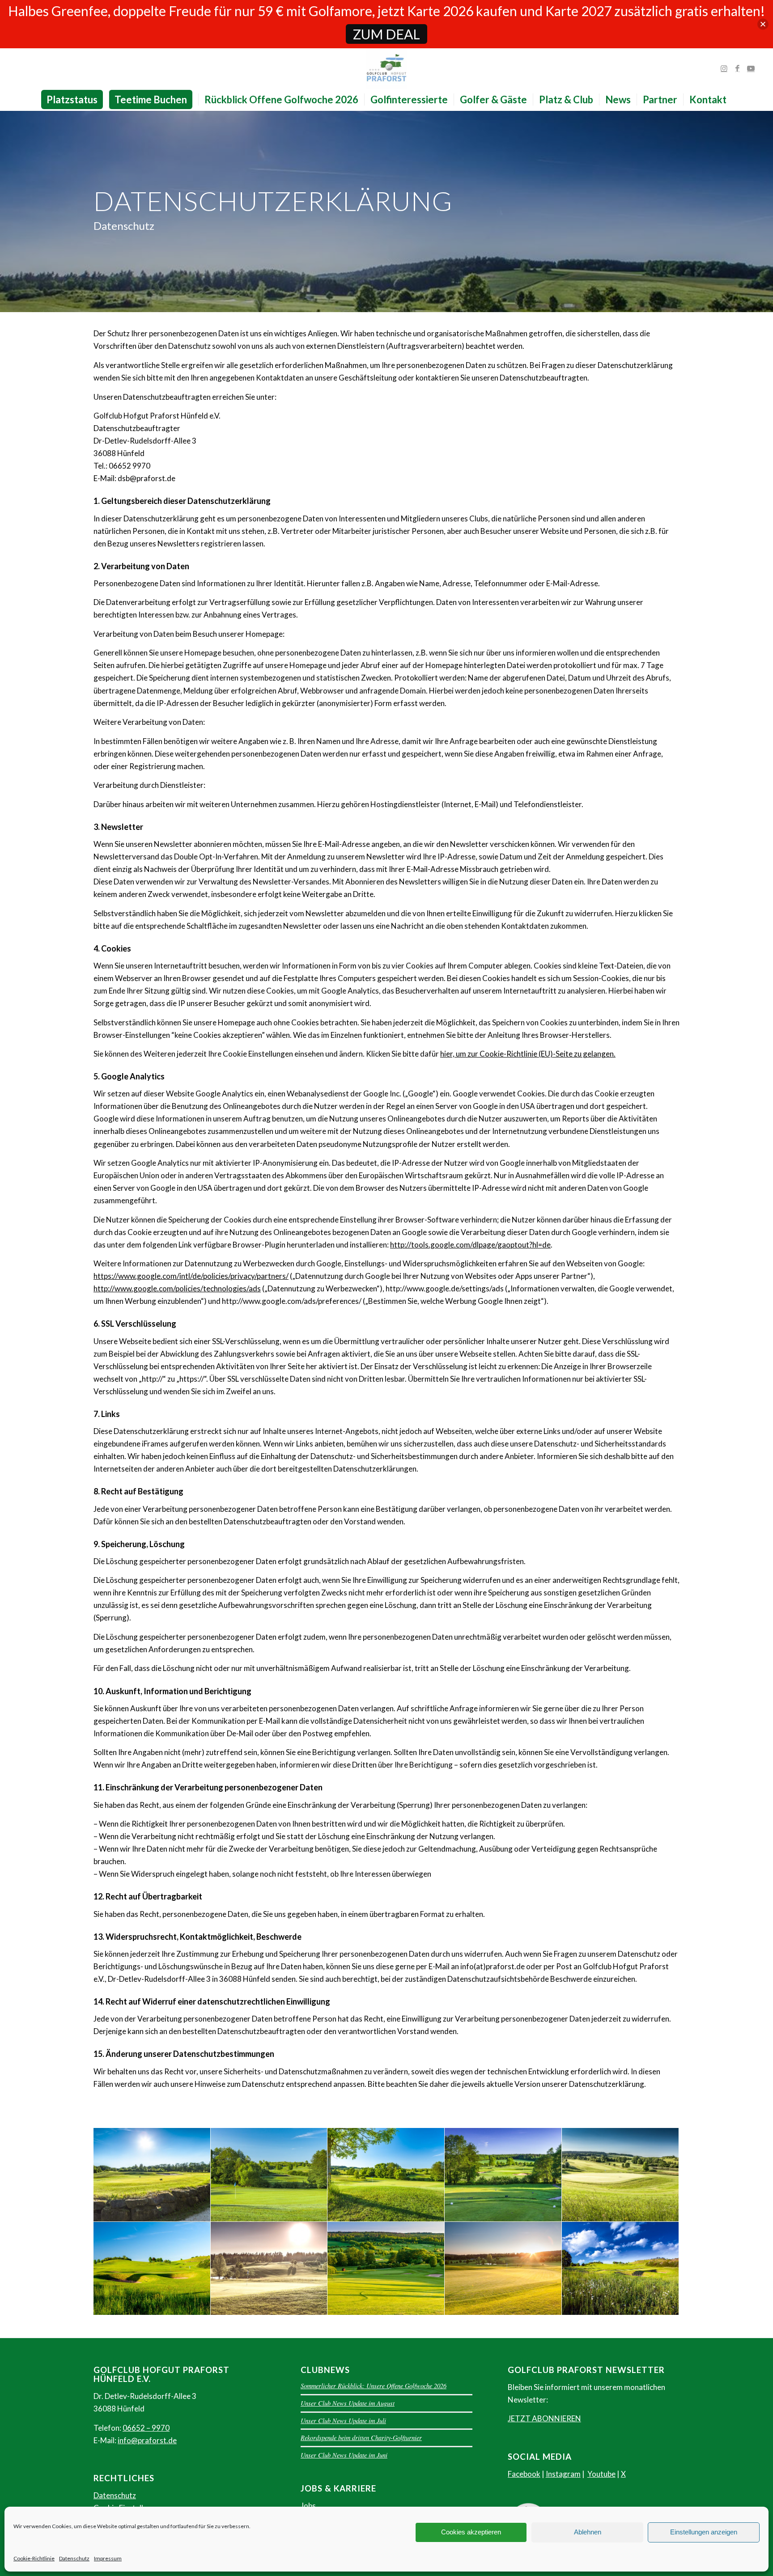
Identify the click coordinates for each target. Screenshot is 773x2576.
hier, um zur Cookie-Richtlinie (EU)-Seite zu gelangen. (528, 1054)
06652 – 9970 (146, 2428)
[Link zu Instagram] (724, 68)
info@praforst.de (147, 2440)
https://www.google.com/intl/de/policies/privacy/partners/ (191, 1276)
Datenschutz (74, 2558)
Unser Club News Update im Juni (344, 2455)
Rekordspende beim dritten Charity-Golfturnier (361, 2438)
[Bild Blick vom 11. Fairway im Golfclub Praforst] (386, 2269)
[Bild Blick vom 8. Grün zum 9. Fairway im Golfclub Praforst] (269, 2269)
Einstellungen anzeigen (704, 2532)
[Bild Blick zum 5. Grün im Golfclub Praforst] (620, 2175)
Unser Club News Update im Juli (343, 2421)
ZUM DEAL (386, 34)
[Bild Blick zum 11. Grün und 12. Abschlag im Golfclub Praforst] (152, 2269)
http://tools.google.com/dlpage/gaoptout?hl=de (470, 1245)
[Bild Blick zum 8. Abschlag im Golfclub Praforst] (152, 2175)
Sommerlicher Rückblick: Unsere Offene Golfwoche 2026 (374, 2386)
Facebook (524, 2474)
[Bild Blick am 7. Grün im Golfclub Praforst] (386, 2175)
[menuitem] (75, 100)
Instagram (563, 2474)
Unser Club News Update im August (348, 2403)
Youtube (601, 2474)
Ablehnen (588, 2532)
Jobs (308, 2506)
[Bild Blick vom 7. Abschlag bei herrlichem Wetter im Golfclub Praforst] (503, 2175)
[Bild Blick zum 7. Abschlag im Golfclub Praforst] (269, 2175)
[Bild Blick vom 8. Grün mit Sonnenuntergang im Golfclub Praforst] (503, 2269)
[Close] (763, 24)
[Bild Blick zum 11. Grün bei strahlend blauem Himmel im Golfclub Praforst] (620, 2269)
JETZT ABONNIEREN (544, 2418)
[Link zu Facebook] (737, 68)
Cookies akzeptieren (471, 2532)
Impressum (108, 2558)
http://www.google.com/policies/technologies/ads (177, 1288)
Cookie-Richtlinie (34, 2558)
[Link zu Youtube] (751, 68)
